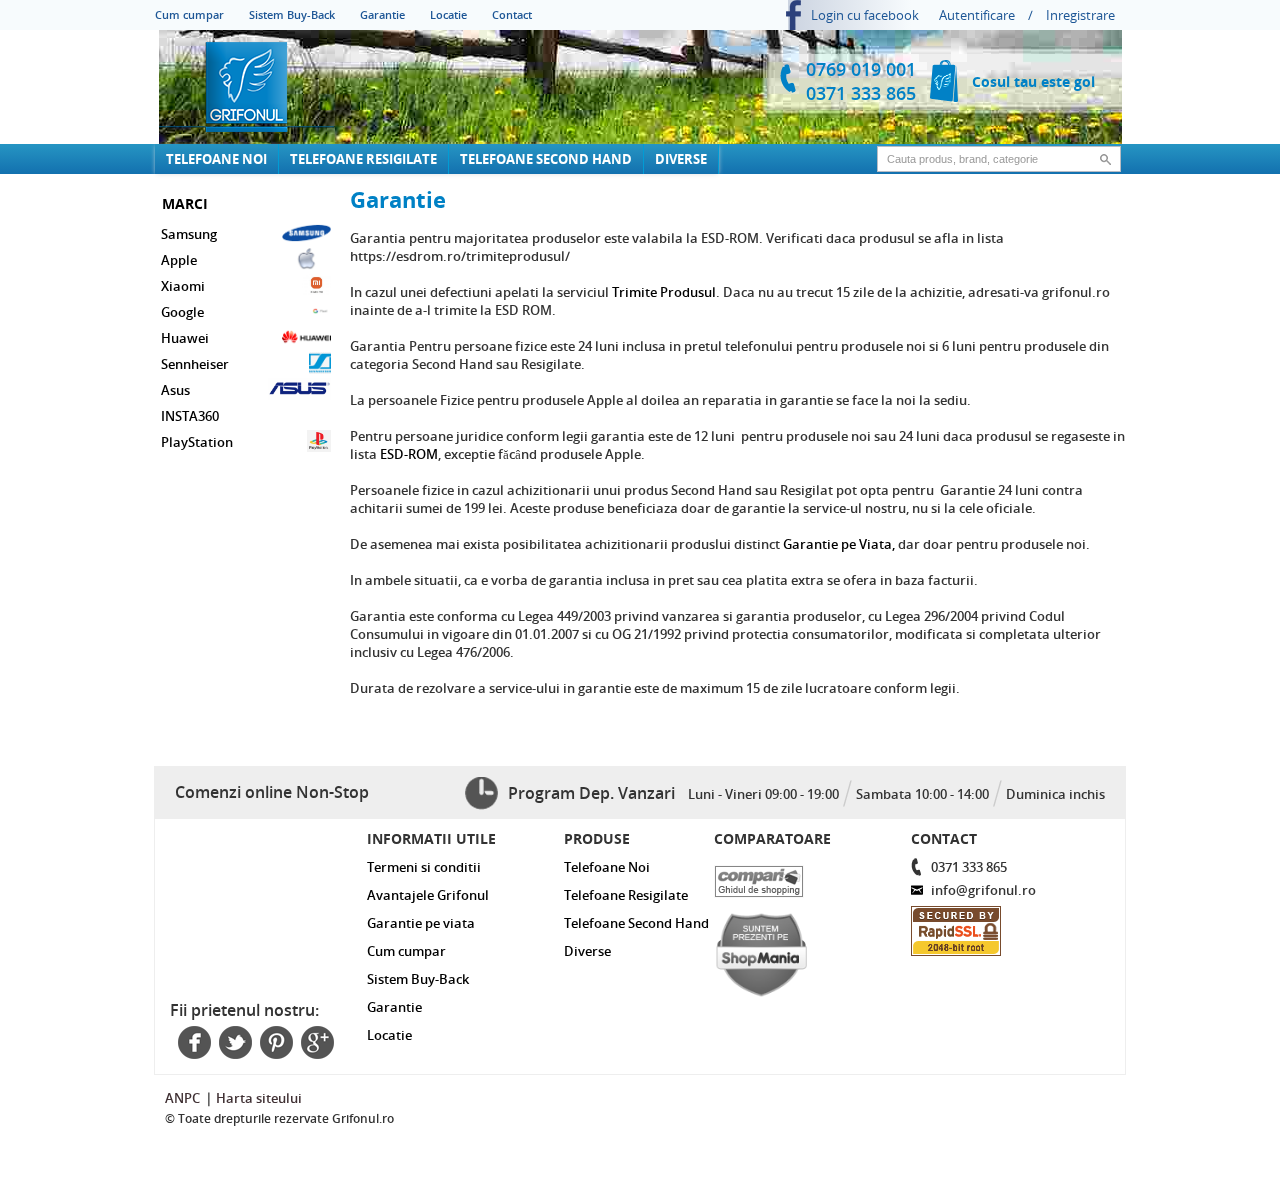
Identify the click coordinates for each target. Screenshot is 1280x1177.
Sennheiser (195, 364)
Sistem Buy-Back (292, 14)
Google (182, 312)
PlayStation (197, 442)
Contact (512, 14)
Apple (179, 260)
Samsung (189, 234)
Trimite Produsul (664, 292)
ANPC (182, 1098)
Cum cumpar (189, 14)
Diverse (681, 159)
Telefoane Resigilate (363, 159)
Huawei (185, 338)
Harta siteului (259, 1098)
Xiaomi (183, 286)
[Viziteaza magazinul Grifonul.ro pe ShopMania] (794, 950)
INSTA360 (190, 416)
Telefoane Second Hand (546, 159)
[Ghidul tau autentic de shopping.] (794, 876)
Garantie (382, 14)
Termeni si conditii (424, 867)
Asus (175, 390)
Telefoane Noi (216, 159)
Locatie (448, 14)
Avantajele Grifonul (428, 895)
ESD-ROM (409, 454)
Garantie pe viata (421, 923)
